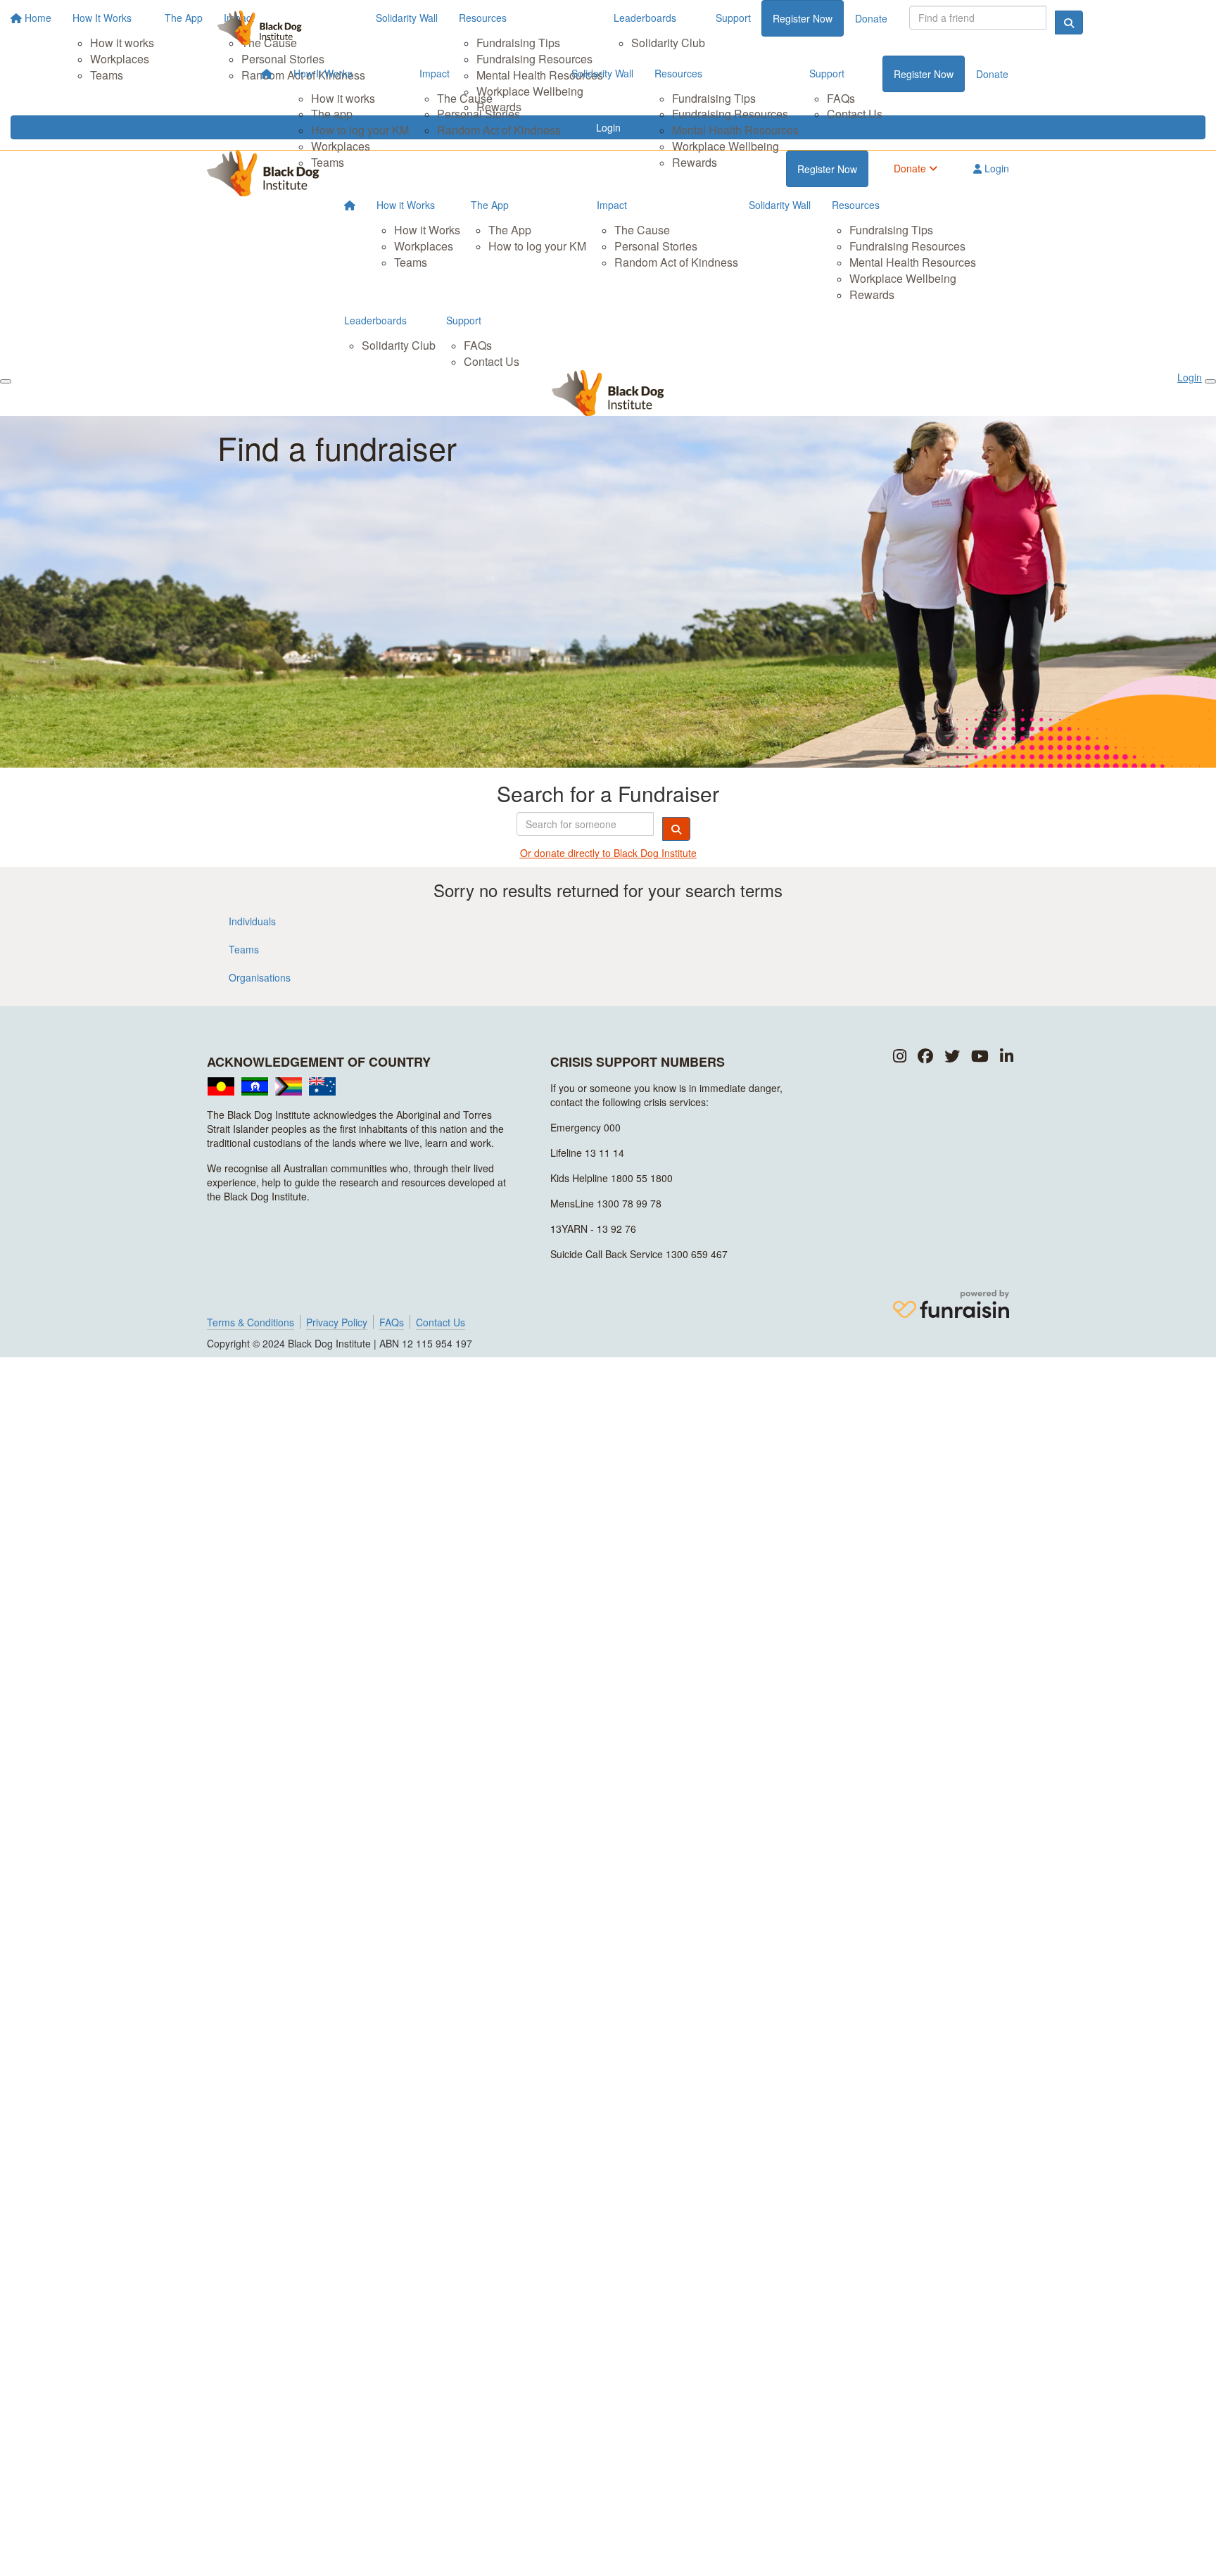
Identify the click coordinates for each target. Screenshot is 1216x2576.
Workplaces (341, 146)
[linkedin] (1007, 1057)
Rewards (695, 162)
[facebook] (925, 1057)
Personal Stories (479, 114)
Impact (435, 73)
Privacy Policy (337, 1322)
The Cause (465, 98)
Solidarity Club (399, 345)
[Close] (1210, 381)
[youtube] (980, 1057)
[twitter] (952, 1057)
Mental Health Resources (735, 130)
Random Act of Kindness (499, 130)
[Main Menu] (6, 381)
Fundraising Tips (714, 98)
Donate (992, 74)
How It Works (323, 73)
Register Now (924, 74)
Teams (328, 162)
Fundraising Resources (730, 114)
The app (332, 114)
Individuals (252, 921)
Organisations (260, 977)
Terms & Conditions (251, 1322)
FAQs (841, 98)
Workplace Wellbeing (726, 146)
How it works (343, 98)
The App (490, 205)
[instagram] (900, 1057)
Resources (678, 73)
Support (827, 73)
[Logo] (260, 28)
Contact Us (855, 114)
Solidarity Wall (602, 73)
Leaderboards (375, 320)
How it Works (406, 205)
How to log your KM (360, 130)
